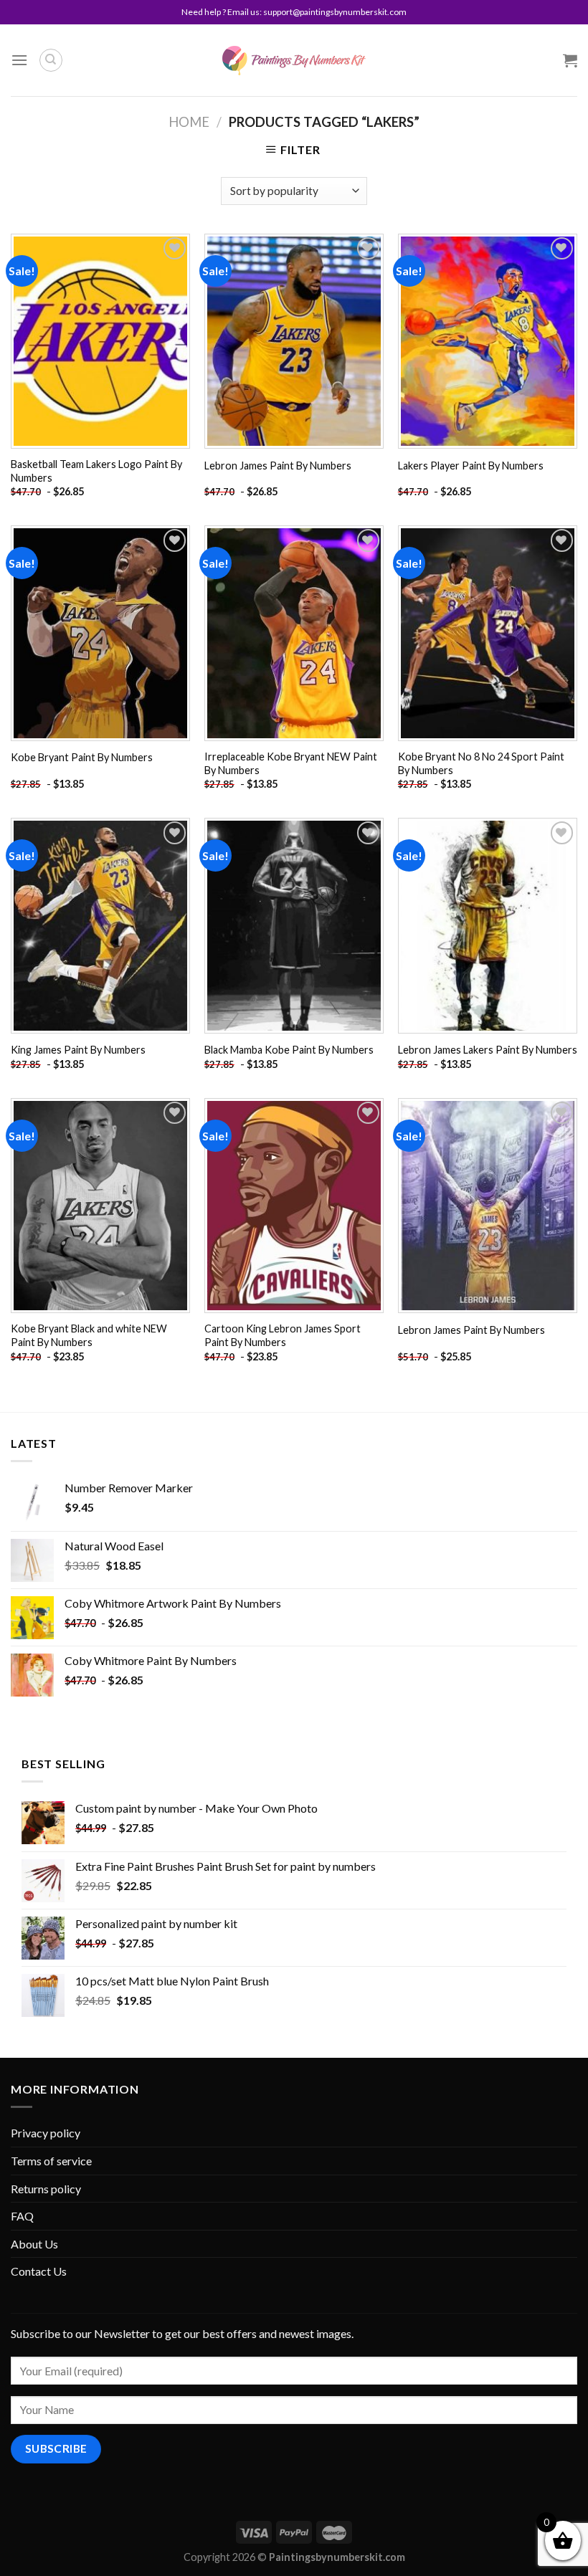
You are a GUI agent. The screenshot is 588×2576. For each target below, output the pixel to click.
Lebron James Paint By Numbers (278, 466)
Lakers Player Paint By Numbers (471, 466)
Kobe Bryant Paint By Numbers (82, 757)
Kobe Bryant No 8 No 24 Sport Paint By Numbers (481, 763)
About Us (34, 2244)
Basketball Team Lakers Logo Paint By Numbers (96, 471)
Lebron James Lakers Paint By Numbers (488, 1050)
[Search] (51, 60)
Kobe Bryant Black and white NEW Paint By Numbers (89, 1335)
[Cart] (570, 60)
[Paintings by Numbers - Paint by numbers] (294, 61)
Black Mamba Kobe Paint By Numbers (289, 1050)
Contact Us (39, 2271)
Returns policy (46, 2189)
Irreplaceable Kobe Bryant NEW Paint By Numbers (291, 763)
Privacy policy (46, 2133)
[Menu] (19, 60)
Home (189, 122)
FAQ (22, 2216)
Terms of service (51, 2161)
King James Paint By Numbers (78, 1050)
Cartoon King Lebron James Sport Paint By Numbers (283, 1335)
